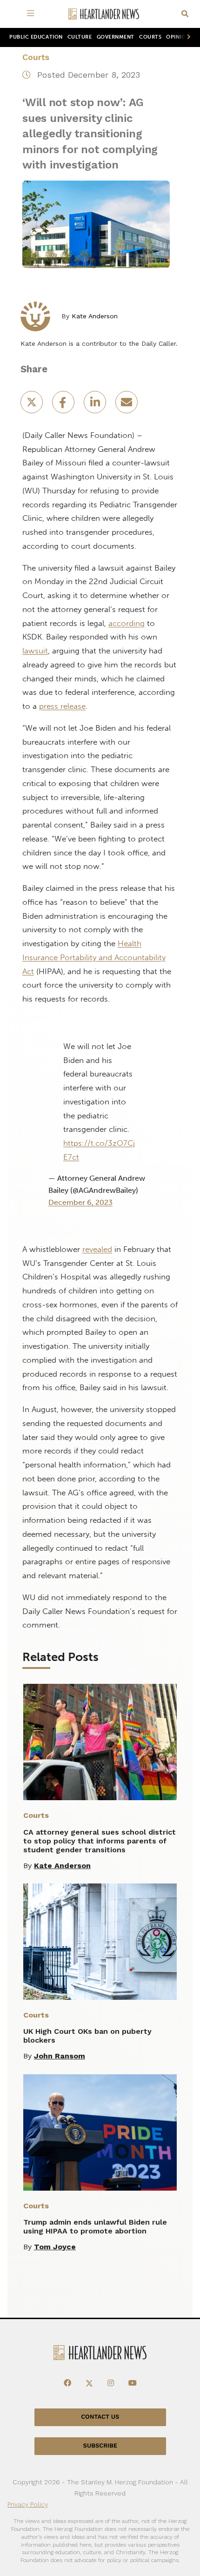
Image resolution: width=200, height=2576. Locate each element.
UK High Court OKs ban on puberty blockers (87, 2036)
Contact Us (100, 2417)
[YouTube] (133, 2383)
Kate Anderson (95, 316)
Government (116, 37)
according (127, 623)
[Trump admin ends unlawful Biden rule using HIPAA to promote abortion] (100, 2132)
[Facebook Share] (64, 405)
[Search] (185, 14)
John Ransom (60, 2056)
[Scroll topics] (187, 37)
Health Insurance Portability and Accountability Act (94, 957)
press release (62, 706)
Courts (150, 37)
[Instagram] (111, 2383)
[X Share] (33, 405)
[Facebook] (67, 2383)
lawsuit (35, 651)
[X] (89, 2383)
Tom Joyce (55, 2247)
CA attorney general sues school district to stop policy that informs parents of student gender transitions (100, 1841)
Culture (80, 37)
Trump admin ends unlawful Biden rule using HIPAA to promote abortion (95, 2226)
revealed (97, 1249)
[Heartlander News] (104, 14)
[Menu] (32, 14)
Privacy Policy (28, 2504)
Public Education (36, 37)
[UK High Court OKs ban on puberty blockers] (100, 1942)
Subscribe (100, 2446)
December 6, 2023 (80, 1202)
